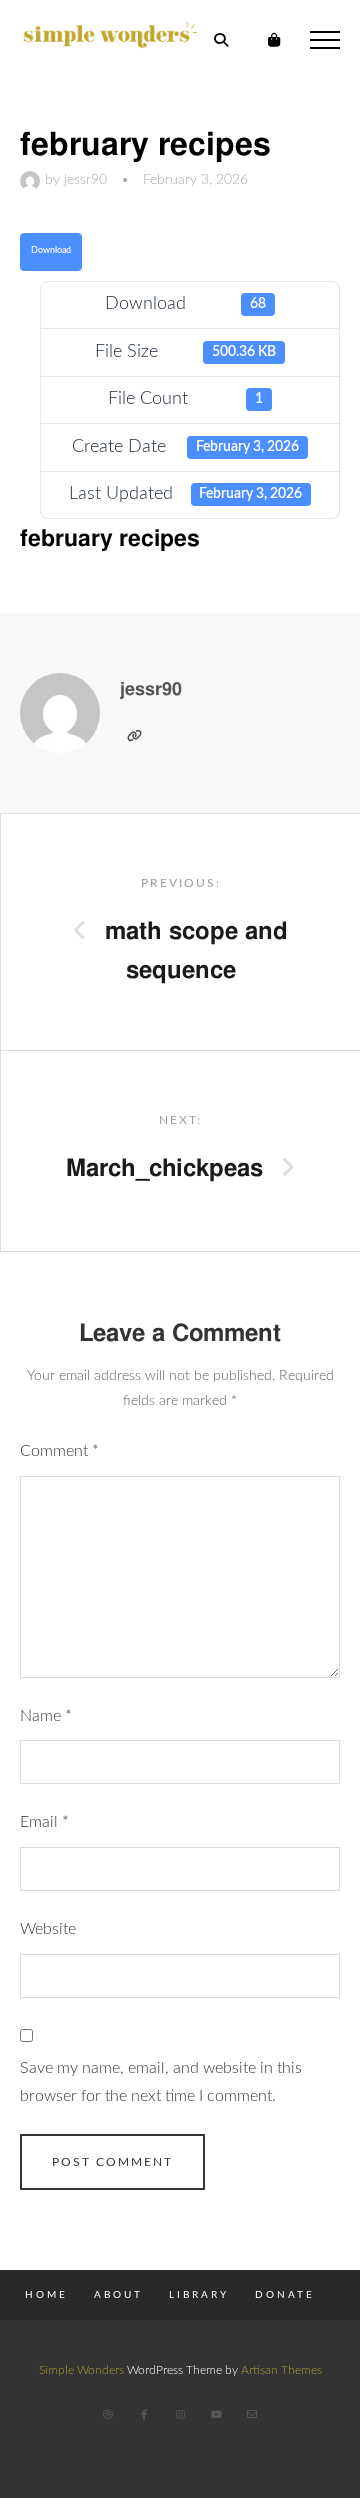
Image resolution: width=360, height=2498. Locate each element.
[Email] (252, 2414)
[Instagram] (180, 2414)
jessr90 (85, 180)
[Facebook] (144, 2414)
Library (199, 2295)
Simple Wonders (81, 2370)
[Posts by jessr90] (32, 180)
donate (285, 2295)
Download (51, 250)
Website (48, 1929)
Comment (59, 1451)
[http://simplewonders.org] (134, 736)
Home (46, 2295)
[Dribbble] (108, 2414)
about (118, 2295)
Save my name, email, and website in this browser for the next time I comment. (161, 2082)
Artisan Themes (281, 2370)
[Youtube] (216, 2414)
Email (44, 1822)
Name (46, 1716)
